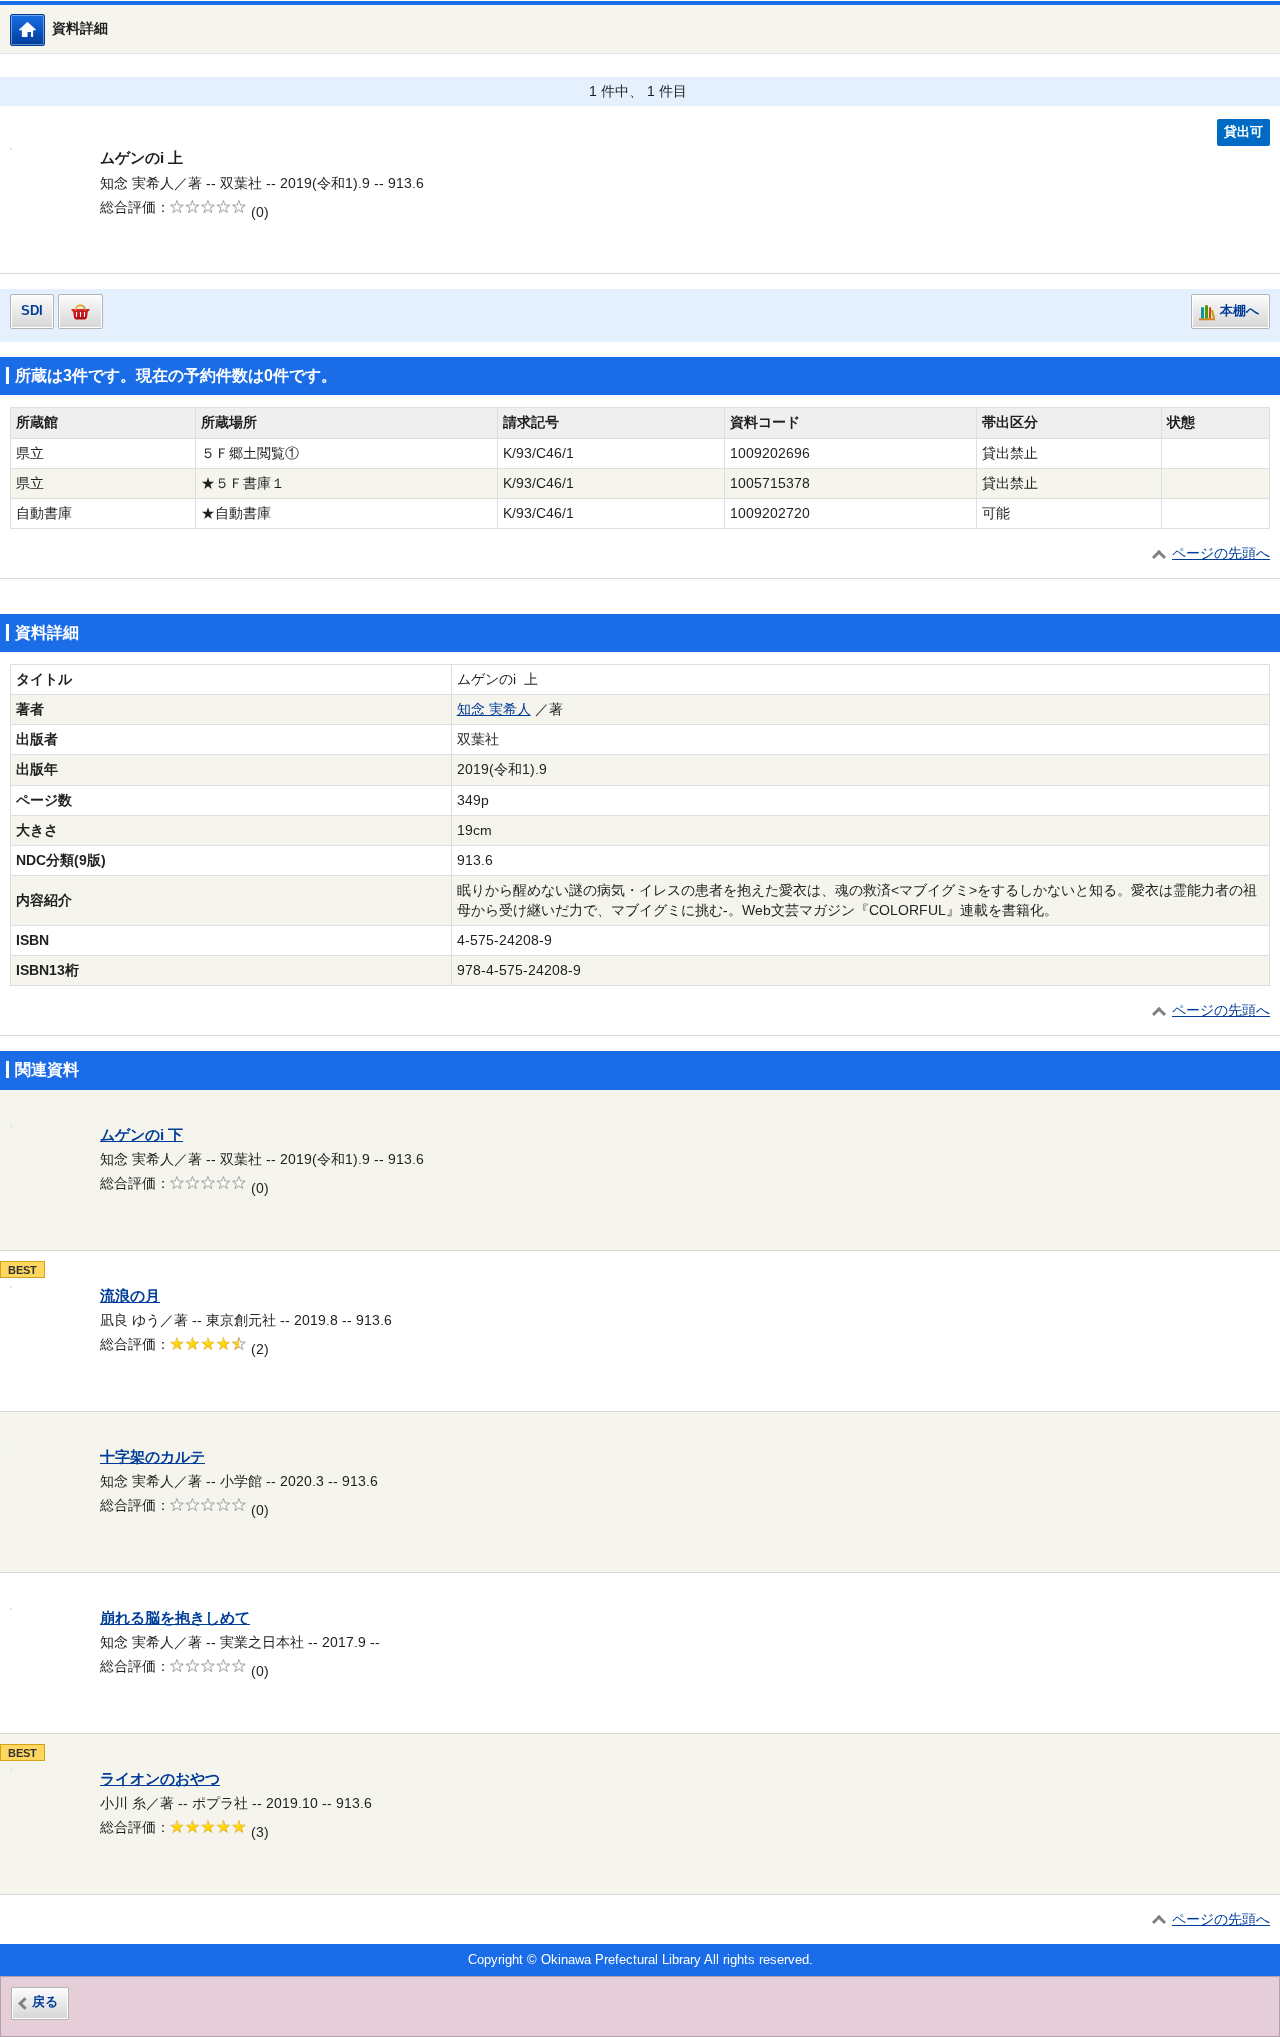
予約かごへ (80, 311)
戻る (45, 2002)
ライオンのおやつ (160, 1779)
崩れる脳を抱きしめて (175, 1618)
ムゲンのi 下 (141, 1135)
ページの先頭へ (1221, 553)
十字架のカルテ (152, 1457)
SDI (32, 311)
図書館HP (44, 29)
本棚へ (1239, 311)
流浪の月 (130, 1296)
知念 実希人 (494, 709)
